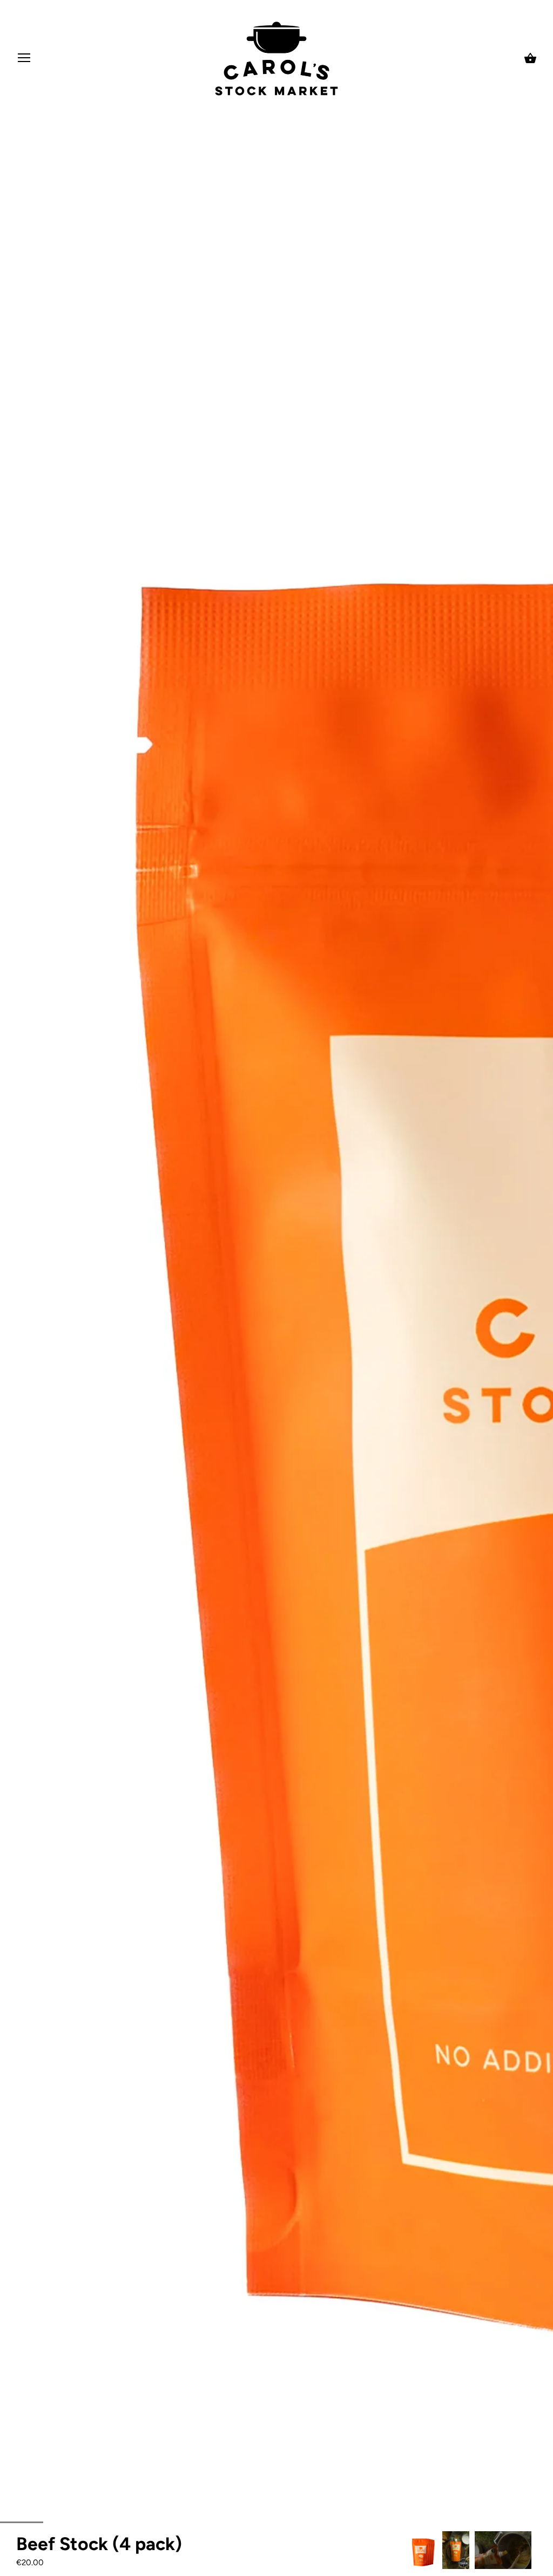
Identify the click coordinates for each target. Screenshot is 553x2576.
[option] (423, 2550)
